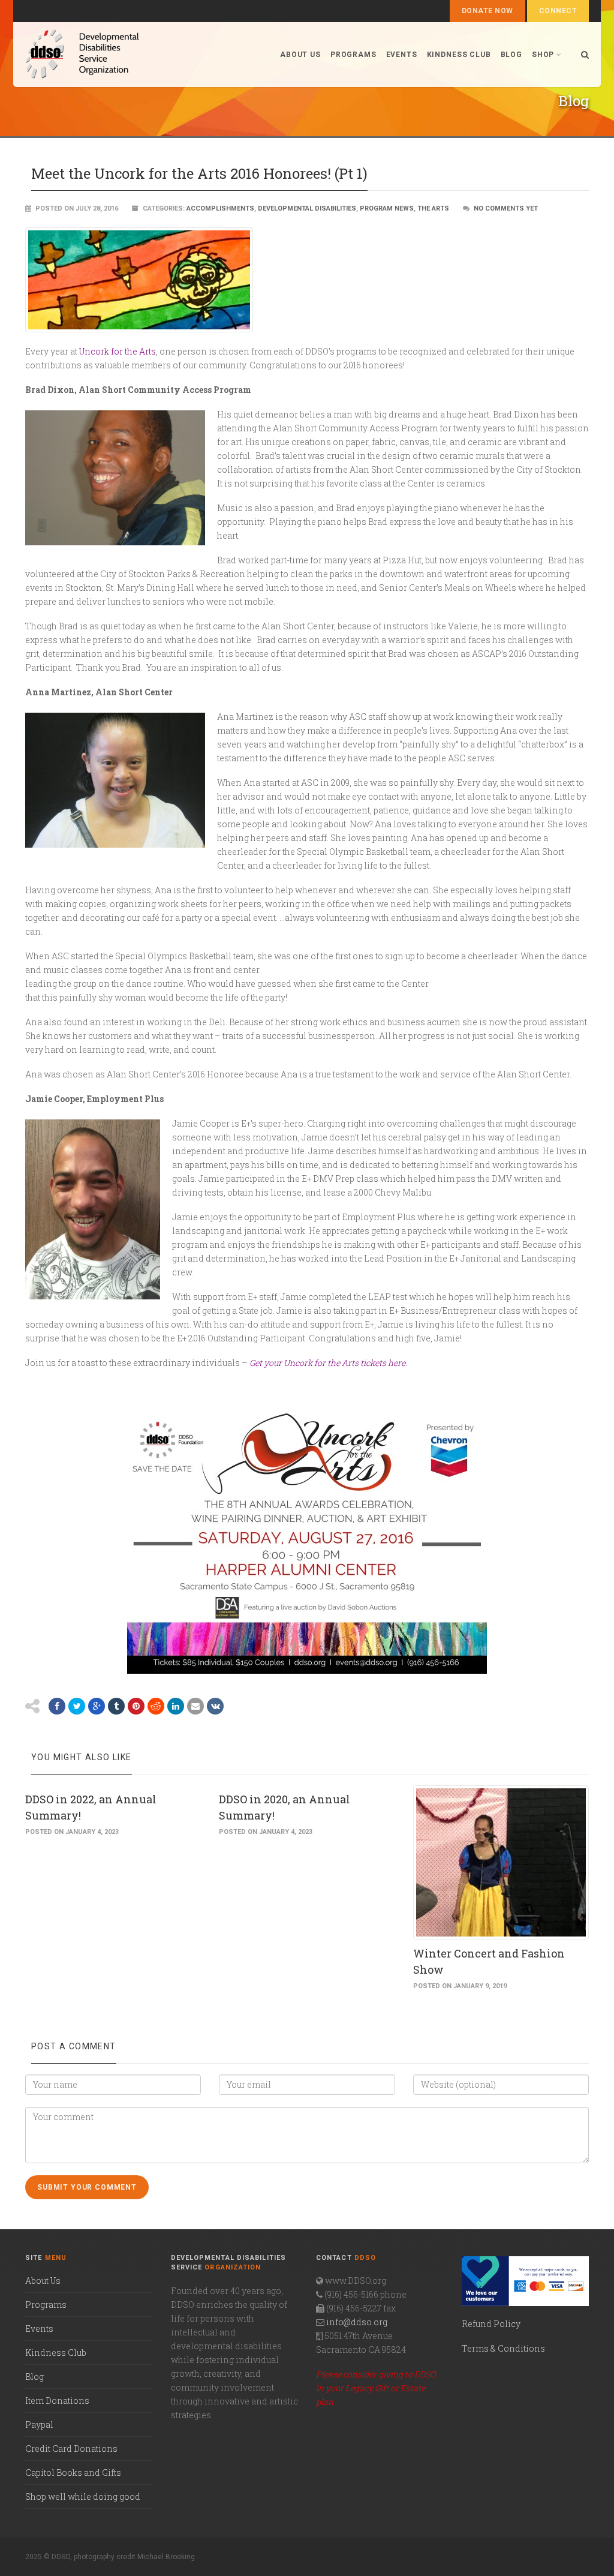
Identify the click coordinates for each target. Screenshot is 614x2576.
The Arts (433, 208)
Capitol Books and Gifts (73, 2473)
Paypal (39, 2425)
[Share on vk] (215, 1706)
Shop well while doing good (83, 2497)
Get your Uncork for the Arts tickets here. (328, 1363)
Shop (543, 55)
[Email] (195, 1706)
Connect (558, 11)
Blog (511, 55)
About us (300, 55)
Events (402, 55)
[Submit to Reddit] (156, 1706)
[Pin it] (136, 1706)
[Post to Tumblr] (116, 1706)
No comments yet (506, 208)
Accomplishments (220, 208)
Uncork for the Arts (118, 351)
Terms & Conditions (503, 2348)
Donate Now (487, 11)
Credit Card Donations (71, 2449)
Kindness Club (459, 55)
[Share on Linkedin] (176, 1706)
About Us (43, 2281)
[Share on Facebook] (57, 1706)
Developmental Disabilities (307, 208)
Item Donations (57, 2401)
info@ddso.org (357, 2322)
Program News (387, 208)
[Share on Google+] (97, 1706)
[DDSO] (146, 55)
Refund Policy (491, 2324)
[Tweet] (77, 1706)
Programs (353, 55)
